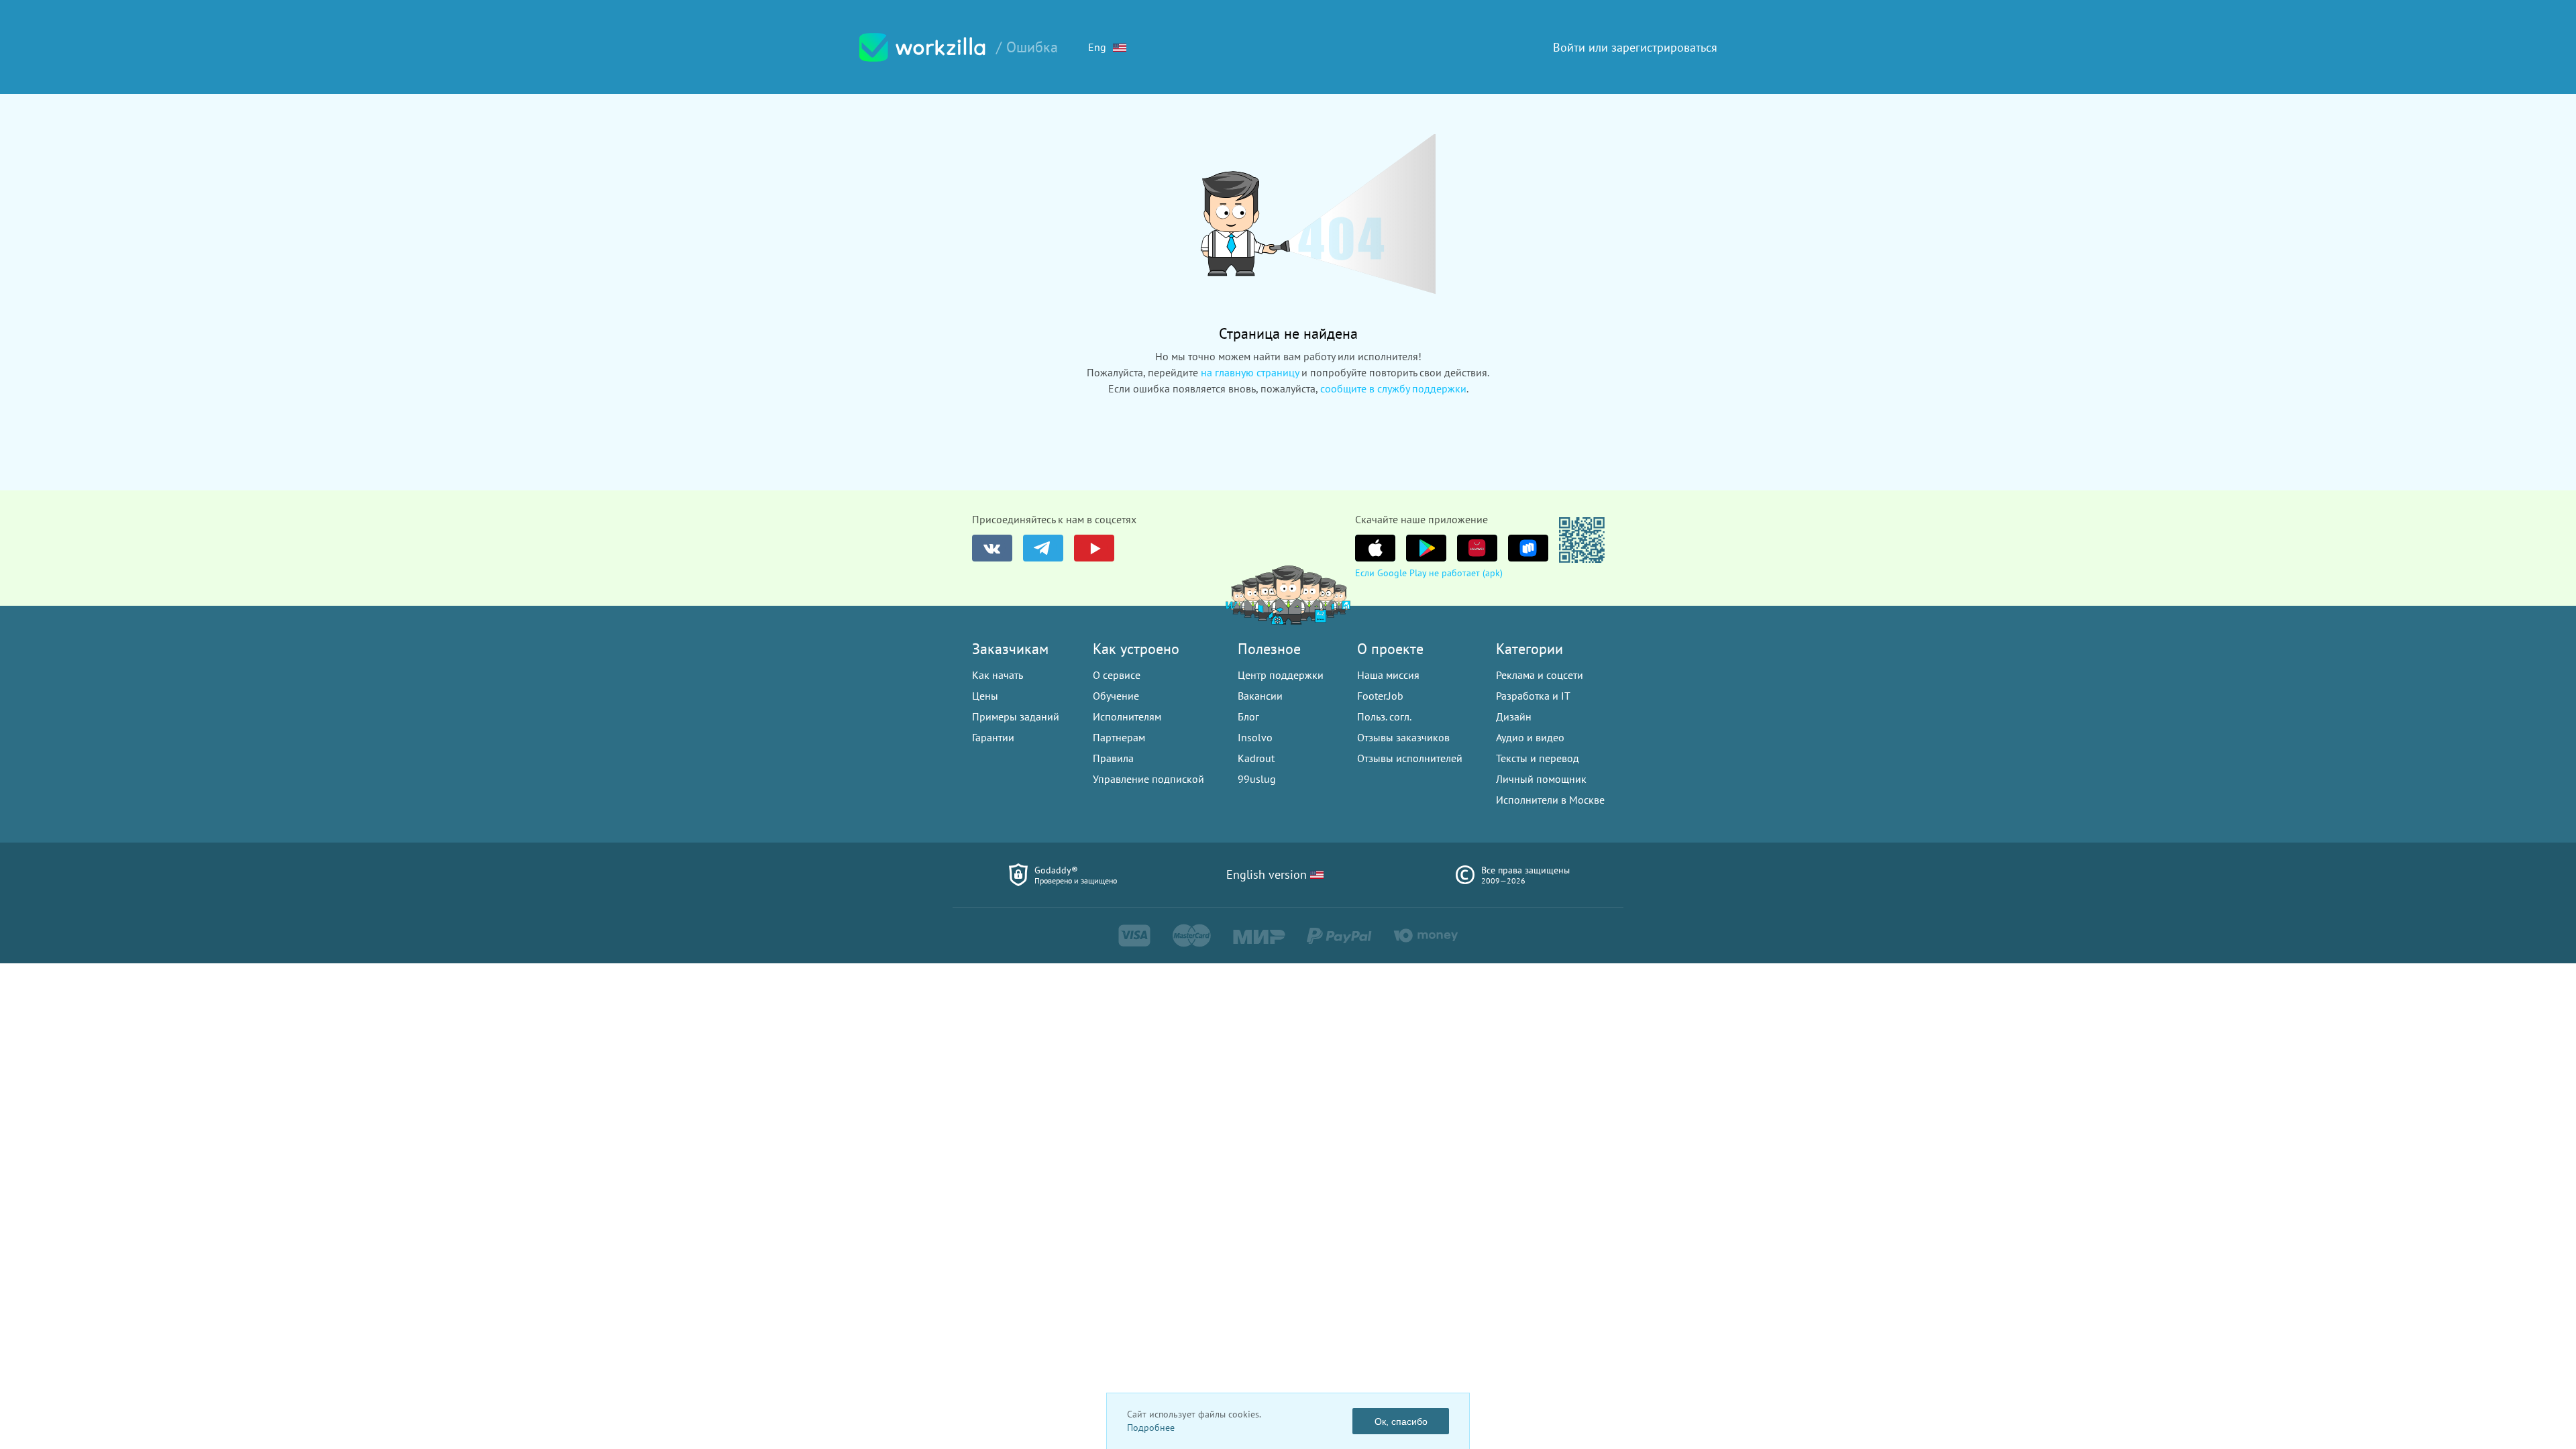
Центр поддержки (1281, 675)
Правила (1113, 758)
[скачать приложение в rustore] (1528, 548)
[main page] (922, 47)
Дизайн (1514, 716)
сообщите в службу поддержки (1393, 388)
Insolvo (1255, 737)
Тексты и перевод (1538, 758)
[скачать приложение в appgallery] (1477, 548)
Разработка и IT (1533, 696)
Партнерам (1119, 737)
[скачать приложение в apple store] (1375, 548)
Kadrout (1256, 758)
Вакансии (1260, 696)
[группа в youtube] (1094, 548)
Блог (1248, 716)
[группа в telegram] (1043, 548)
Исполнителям (1127, 716)
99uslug (1257, 779)
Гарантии (993, 737)
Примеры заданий (1016, 716)
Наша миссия (1388, 675)
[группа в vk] (992, 548)
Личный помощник (1541, 779)
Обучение (1116, 696)
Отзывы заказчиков (1403, 737)
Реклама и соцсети (1540, 675)
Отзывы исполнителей (1410, 758)
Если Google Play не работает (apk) (1429, 573)
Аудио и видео (1530, 737)
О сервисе (1117, 675)
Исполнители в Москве (1550, 800)
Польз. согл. (1384, 716)
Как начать (998, 675)
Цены (985, 696)
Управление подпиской (1148, 779)
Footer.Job (1380, 696)
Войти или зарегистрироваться (1635, 47)
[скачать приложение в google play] (1426, 548)
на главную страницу (1250, 372)
